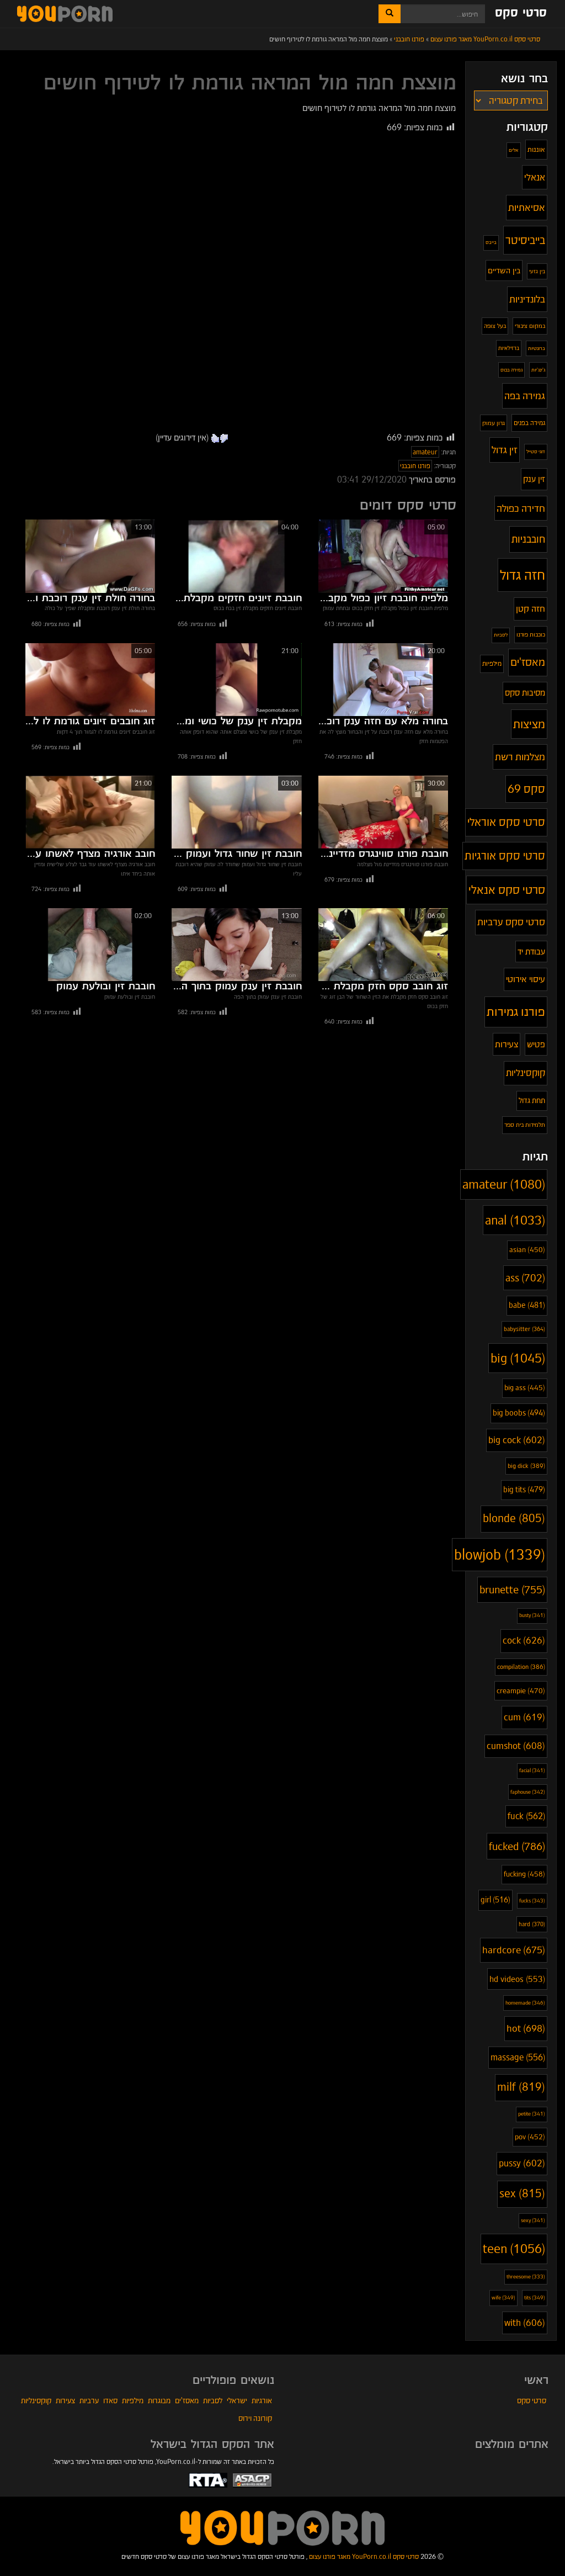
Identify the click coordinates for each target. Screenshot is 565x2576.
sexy (533, 2220)
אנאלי (535, 177)
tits (535, 2297)
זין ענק (534, 479)
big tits (524, 1490)
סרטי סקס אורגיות (505, 856)
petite (532, 2114)
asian (527, 1250)
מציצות (529, 724)
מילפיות (492, 663)
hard (532, 1924)
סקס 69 (526, 789)
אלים (514, 150)
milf (521, 2087)
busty (532, 1615)
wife (503, 2297)
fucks (532, 1901)
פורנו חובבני (415, 466)
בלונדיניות (527, 299)
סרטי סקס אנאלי (507, 890)
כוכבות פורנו (531, 634)
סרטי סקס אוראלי (506, 822)
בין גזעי (537, 271)
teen (514, 2249)
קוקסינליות (526, 1073)
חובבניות (528, 539)
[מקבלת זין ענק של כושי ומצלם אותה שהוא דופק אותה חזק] (236, 680)
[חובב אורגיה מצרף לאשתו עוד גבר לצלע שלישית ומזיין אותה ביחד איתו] (90, 812)
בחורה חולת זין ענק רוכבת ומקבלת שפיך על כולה (90, 598)
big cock (517, 1440)
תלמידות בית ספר (525, 1125)
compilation (521, 1667)
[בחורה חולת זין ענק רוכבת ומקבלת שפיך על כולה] (90, 556)
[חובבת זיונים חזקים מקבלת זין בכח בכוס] (236, 556)
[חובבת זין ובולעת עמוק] (90, 945)
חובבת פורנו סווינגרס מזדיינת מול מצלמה (383, 854)
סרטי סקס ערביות (511, 922)
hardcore (514, 1950)
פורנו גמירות (516, 1011)
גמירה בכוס (511, 370)
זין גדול (505, 450)
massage (518, 2057)
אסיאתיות (527, 207)
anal (515, 1220)
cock (524, 1641)
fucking (524, 1874)
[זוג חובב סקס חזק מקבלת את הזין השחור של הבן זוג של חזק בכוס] (383, 945)
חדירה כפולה (521, 508)
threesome (526, 2277)
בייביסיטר (525, 240)
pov (530, 2137)
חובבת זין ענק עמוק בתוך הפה (236, 987)
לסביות (501, 635)
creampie (521, 1691)
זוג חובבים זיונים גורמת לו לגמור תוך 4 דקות (90, 722)
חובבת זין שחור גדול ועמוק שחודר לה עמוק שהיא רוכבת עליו (236, 854)
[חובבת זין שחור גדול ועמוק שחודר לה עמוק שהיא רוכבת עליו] (236, 812)
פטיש (536, 1044)
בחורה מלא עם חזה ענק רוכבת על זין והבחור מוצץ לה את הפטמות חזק (383, 722)
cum (524, 1717)
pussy (522, 2163)
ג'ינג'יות (538, 370)
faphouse (528, 1792)
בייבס (491, 242)
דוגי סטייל (536, 451)
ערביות (89, 2400)
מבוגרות (159, 2400)
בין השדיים (504, 271)
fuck (526, 1816)
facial (532, 1771)
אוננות (536, 149)
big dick (526, 1466)
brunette (512, 1590)
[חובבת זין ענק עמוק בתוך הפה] (236, 945)
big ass (525, 1388)
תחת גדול (532, 1101)
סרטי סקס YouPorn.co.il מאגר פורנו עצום (364, 2556)
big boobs (519, 1413)
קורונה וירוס (255, 2418)
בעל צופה (495, 326)
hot (526, 2028)
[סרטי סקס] (282, 2527)
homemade (525, 2003)
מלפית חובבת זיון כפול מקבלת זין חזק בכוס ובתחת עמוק (383, 598)
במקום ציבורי (530, 326)
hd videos (517, 1979)
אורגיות (262, 2400)
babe (527, 1305)
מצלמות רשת (520, 757)
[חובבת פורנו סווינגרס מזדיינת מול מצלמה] (383, 812)
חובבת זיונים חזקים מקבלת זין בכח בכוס (236, 598)
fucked (517, 1846)
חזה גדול (523, 575)
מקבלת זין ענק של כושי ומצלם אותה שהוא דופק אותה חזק (236, 722)
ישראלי (237, 2400)
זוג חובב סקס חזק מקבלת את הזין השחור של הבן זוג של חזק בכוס (383, 987)
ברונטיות (537, 348)
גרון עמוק (494, 423)
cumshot (516, 1746)
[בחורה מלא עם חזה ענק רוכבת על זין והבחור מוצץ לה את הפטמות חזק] (383, 680)
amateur (425, 452)
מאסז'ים (528, 662)
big (518, 1358)
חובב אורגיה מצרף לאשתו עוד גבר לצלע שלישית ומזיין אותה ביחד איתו (90, 854)
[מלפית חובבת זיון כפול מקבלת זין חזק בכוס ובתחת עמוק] (383, 556)
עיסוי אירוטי (526, 979)
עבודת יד (531, 952)
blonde (514, 1518)
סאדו (110, 2400)
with (525, 2323)
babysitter (524, 1329)
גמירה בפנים (529, 423)
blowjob (500, 1555)
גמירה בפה (525, 396)
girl (495, 1900)
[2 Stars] (215, 438)
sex (522, 2194)
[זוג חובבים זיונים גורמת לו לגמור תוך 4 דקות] (90, 680)
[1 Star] (224, 438)
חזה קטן (531, 609)
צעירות (507, 1044)
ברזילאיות (509, 348)
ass (525, 1278)
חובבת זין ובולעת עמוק (106, 987)
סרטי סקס (521, 13)
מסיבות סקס (525, 693)
